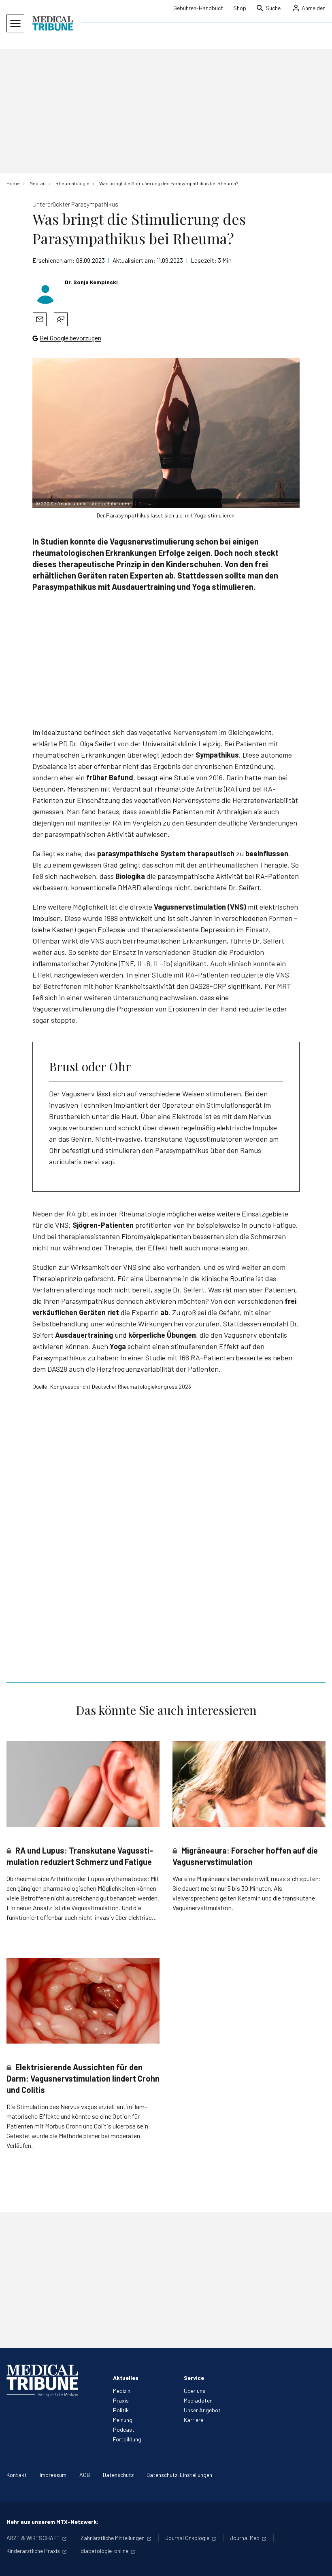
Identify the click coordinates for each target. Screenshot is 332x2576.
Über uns (195, 2391)
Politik (121, 2410)
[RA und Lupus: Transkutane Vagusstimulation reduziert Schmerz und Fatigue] (83, 1784)
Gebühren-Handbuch (198, 8)
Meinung (123, 2420)
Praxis (121, 2400)
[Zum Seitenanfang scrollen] (317, 2561)
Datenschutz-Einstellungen (179, 2475)
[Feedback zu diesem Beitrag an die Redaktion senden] (61, 319)
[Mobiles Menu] (15, 23)
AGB (85, 2475)
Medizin (122, 2391)
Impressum (53, 2475)
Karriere (194, 2420)
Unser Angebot (202, 2410)
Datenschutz (118, 2475)
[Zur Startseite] (53, 23)
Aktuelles (126, 2378)
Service (194, 2378)
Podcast (124, 2429)
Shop (240, 8)
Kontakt (17, 2475)
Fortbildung (127, 2439)
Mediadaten (198, 2400)
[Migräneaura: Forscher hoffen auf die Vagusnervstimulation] (249, 1784)
